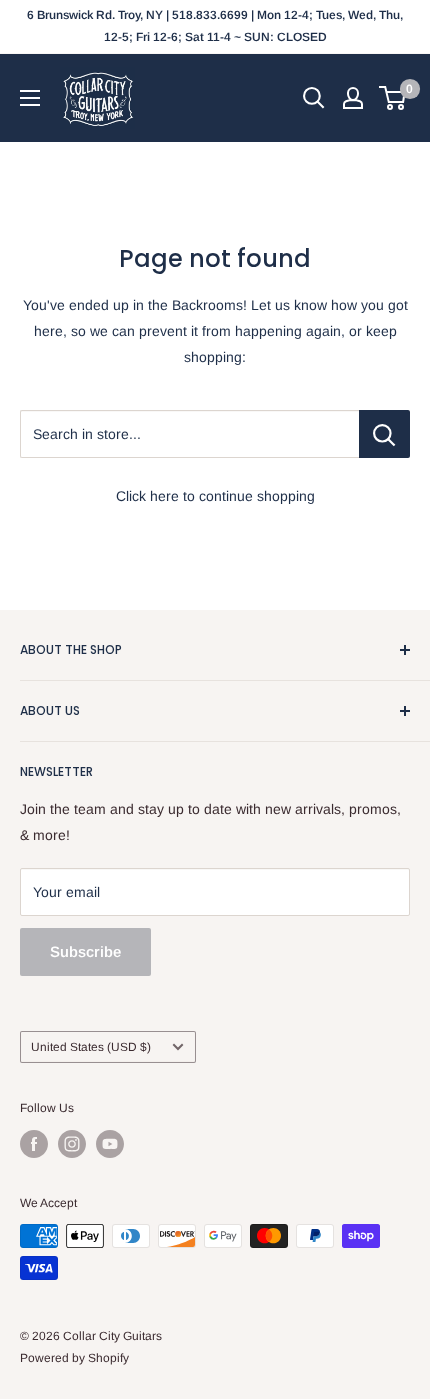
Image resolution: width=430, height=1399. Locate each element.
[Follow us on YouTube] (110, 1144)
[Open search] (314, 98)
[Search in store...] (384, 434)
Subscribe (85, 951)
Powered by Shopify (74, 1358)
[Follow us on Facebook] (34, 1144)
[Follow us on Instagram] (72, 1144)
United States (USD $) (91, 1047)
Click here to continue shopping (215, 496)
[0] (393, 98)
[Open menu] (30, 98)
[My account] (353, 98)
